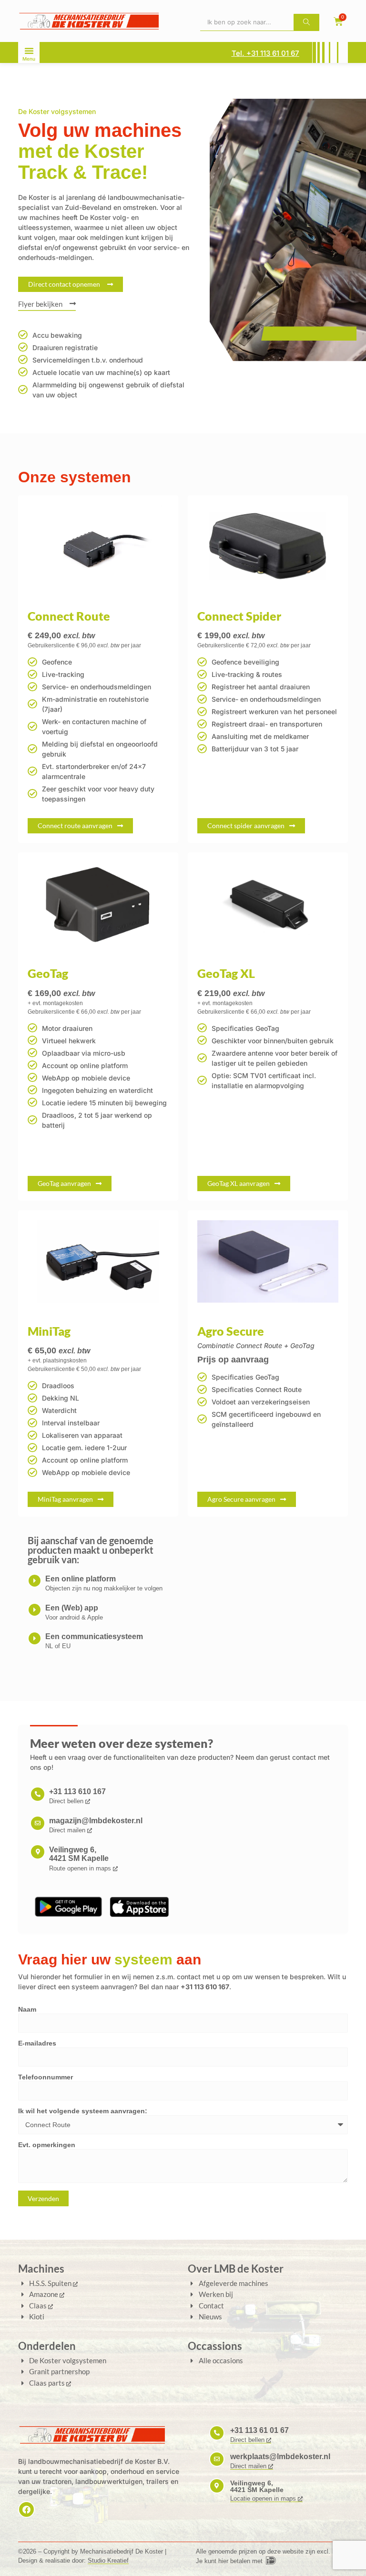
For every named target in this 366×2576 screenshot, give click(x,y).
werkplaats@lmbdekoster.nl (280, 2457)
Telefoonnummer (46, 2077)
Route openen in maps (81, 1868)
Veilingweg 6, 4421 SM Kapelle (79, 1854)
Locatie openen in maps (264, 2498)
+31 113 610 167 (77, 1792)
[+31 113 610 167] (38, 1794)
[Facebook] (26, 2509)
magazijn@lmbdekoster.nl (96, 1821)
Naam (27, 2010)
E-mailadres (37, 2043)
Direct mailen (68, 1830)
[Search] (306, 22)
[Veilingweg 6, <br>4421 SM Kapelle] (38, 1852)
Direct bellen (67, 1801)
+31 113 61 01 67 (259, 2430)
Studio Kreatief (108, 2560)
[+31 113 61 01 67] (217, 2433)
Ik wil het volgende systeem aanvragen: (83, 2111)
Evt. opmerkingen (47, 2145)
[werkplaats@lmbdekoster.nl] (217, 2459)
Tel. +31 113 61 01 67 (265, 53)
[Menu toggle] (29, 49)
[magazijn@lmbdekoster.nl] (38, 1823)
